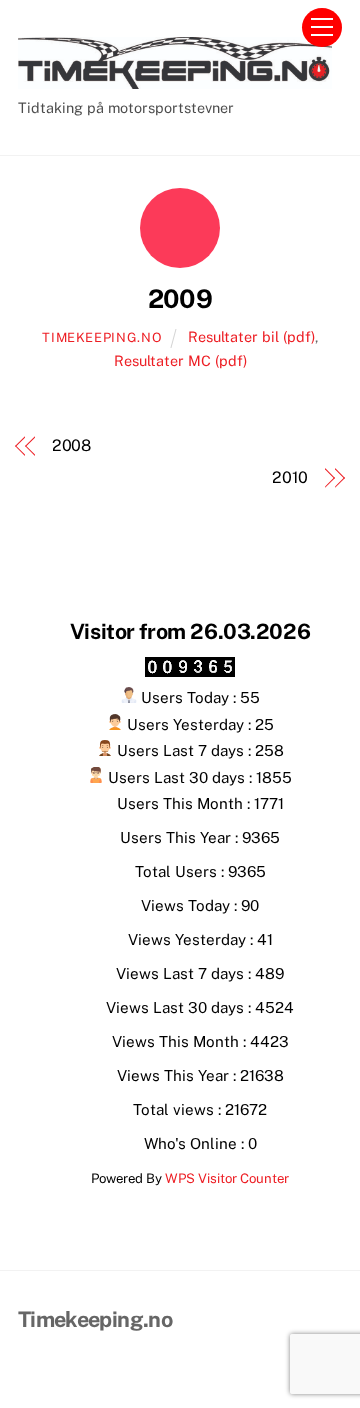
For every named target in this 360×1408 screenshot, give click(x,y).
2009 (180, 299)
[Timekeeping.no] (175, 80)
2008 (72, 445)
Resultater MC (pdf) (180, 360)
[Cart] (272, 27)
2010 (290, 477)
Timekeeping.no (102, 337)
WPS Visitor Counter (227, 1178)
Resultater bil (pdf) (251, 336)
